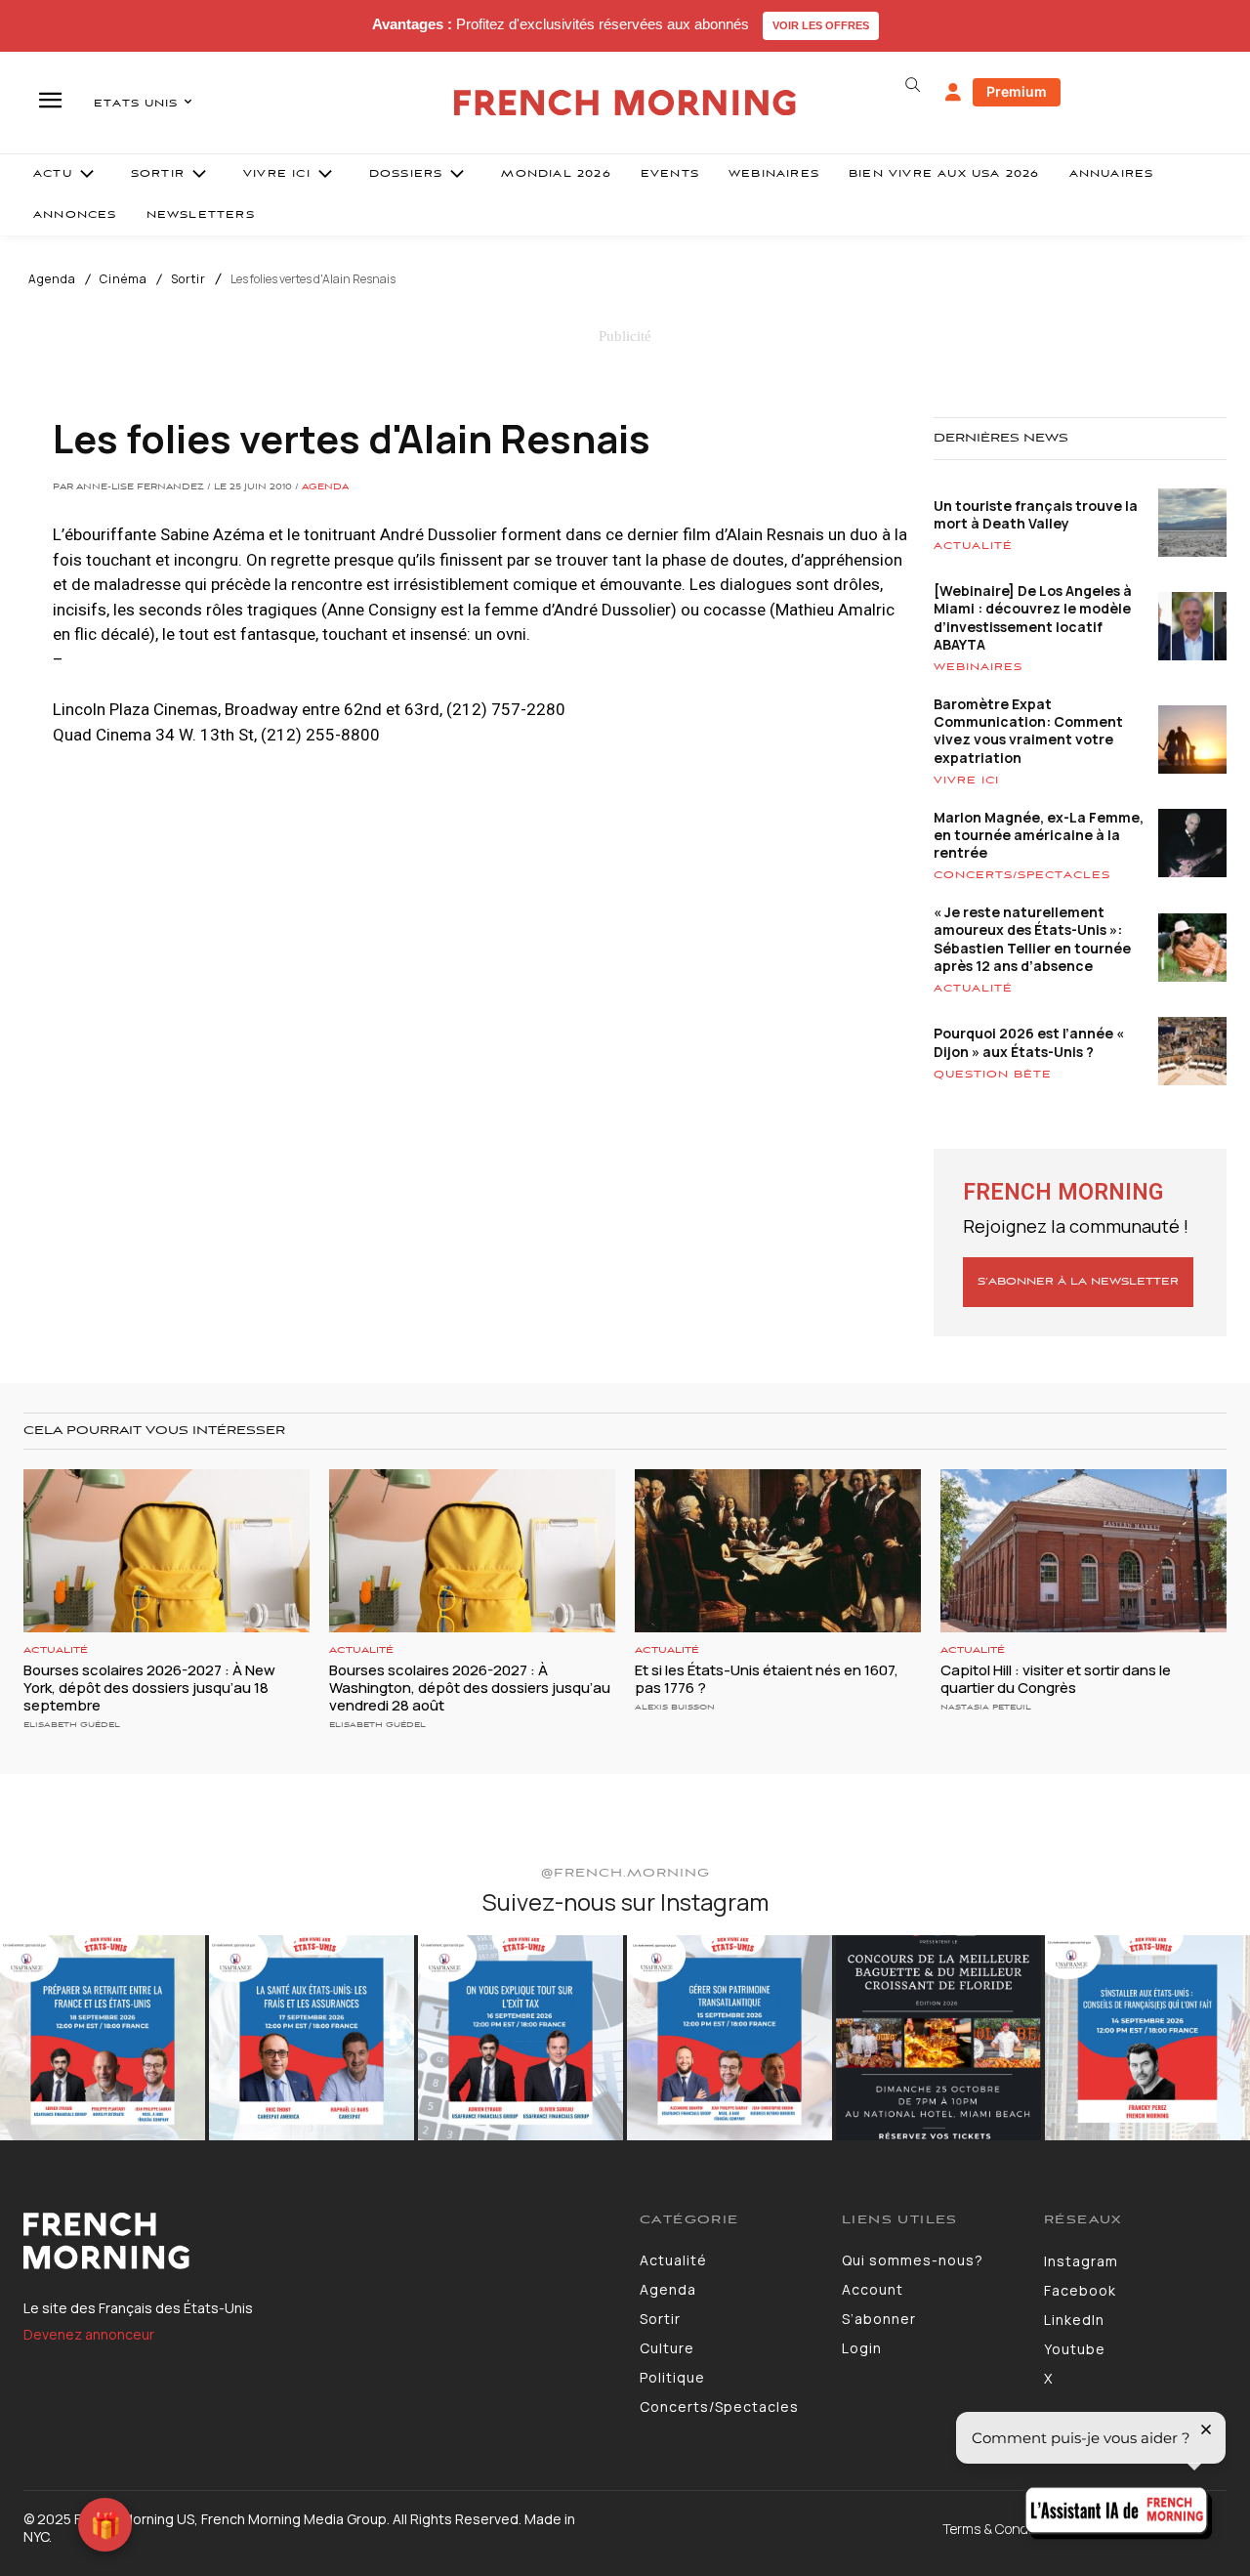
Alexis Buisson (675, 1707)
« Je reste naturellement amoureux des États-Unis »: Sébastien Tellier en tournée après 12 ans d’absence (1032, 939)
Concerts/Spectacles (1022, 875)
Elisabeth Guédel (72, 1725)
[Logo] (317, 2241)
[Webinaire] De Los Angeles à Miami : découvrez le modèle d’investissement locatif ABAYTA (1033, 617)
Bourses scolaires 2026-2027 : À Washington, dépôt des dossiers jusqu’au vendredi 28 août (470, 1688)
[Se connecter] (953, 93)
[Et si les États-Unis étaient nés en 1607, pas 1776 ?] (778, 1551)
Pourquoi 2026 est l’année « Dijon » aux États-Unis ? (1029, 1042)
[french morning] (625, 103)
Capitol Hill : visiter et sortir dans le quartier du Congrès (1056, 1679)
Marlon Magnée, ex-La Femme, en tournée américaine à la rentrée (1039, 835)
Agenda (52, 279)
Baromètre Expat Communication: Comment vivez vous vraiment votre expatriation (1028, 731)
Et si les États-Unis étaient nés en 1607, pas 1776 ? (767, 1679)
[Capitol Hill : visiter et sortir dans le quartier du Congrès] (1083, 1551)
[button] (912, 85)
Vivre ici (966, 781)
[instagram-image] (103, 2038)
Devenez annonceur (89, 2334)
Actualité (973, 546)
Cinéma (124, 279)
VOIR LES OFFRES (821, 25)
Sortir (188, 279)
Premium (1017, 91)
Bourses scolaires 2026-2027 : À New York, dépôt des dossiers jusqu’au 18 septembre (149, 1688)
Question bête (993, 1075)
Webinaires (978, 667)
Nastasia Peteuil (986, 1707)
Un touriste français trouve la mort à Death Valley (1036, 514)
